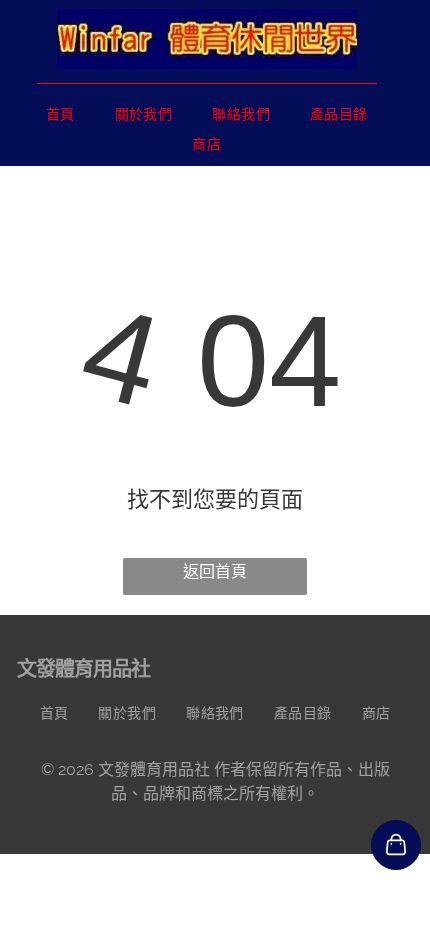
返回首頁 (215, 571)
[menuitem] (60, 114)
